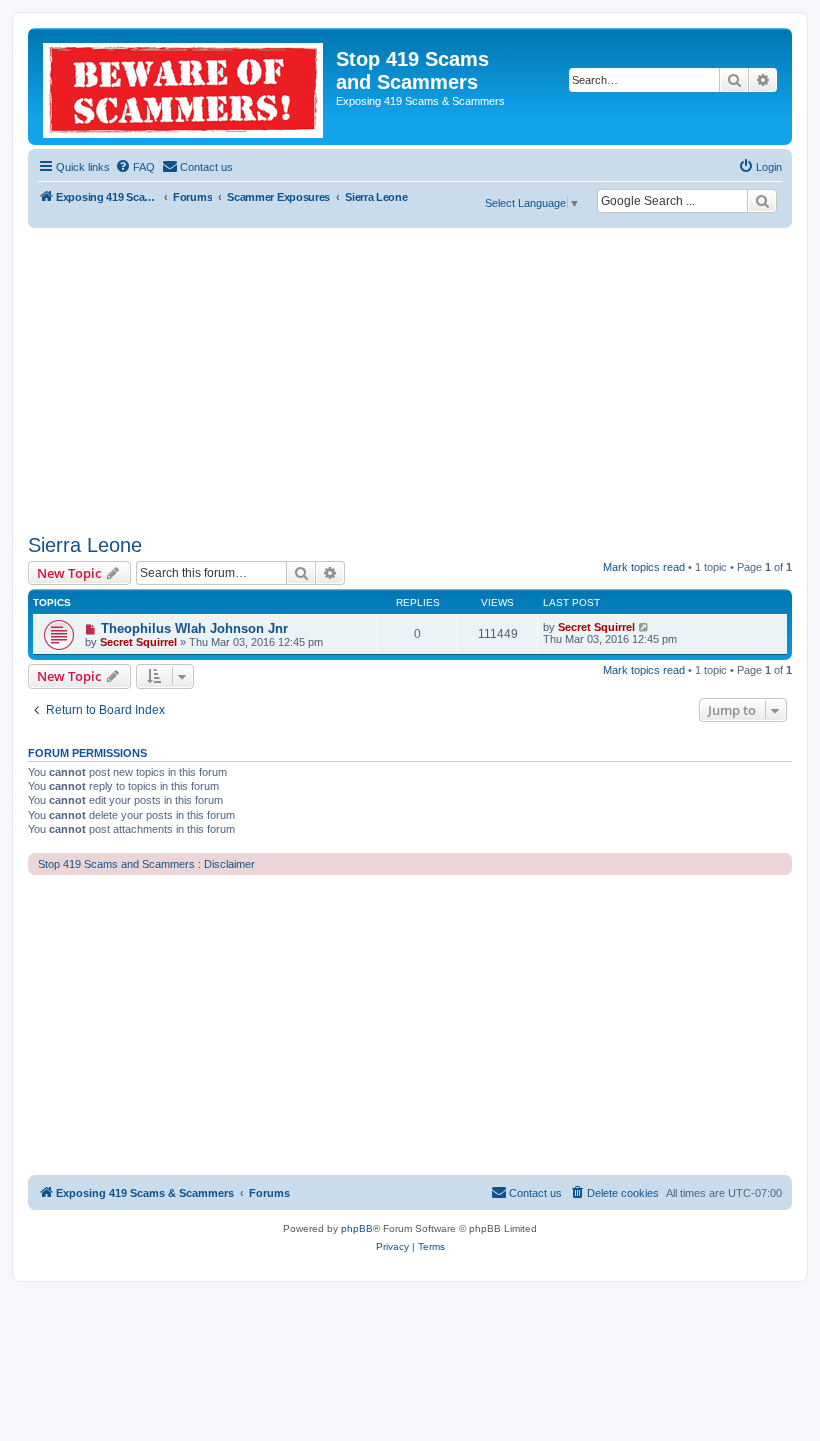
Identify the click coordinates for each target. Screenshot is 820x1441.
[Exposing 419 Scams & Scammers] (184, 86)
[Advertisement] (410, 378)
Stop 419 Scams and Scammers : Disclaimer (146, 864)
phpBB (357, 1228)
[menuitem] (135, 167)
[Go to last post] (644, 627)
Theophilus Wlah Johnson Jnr (194, 628)
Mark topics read (644, 567)
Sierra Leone (85, 545)
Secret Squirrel (138, 642)
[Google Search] (762, 201)
